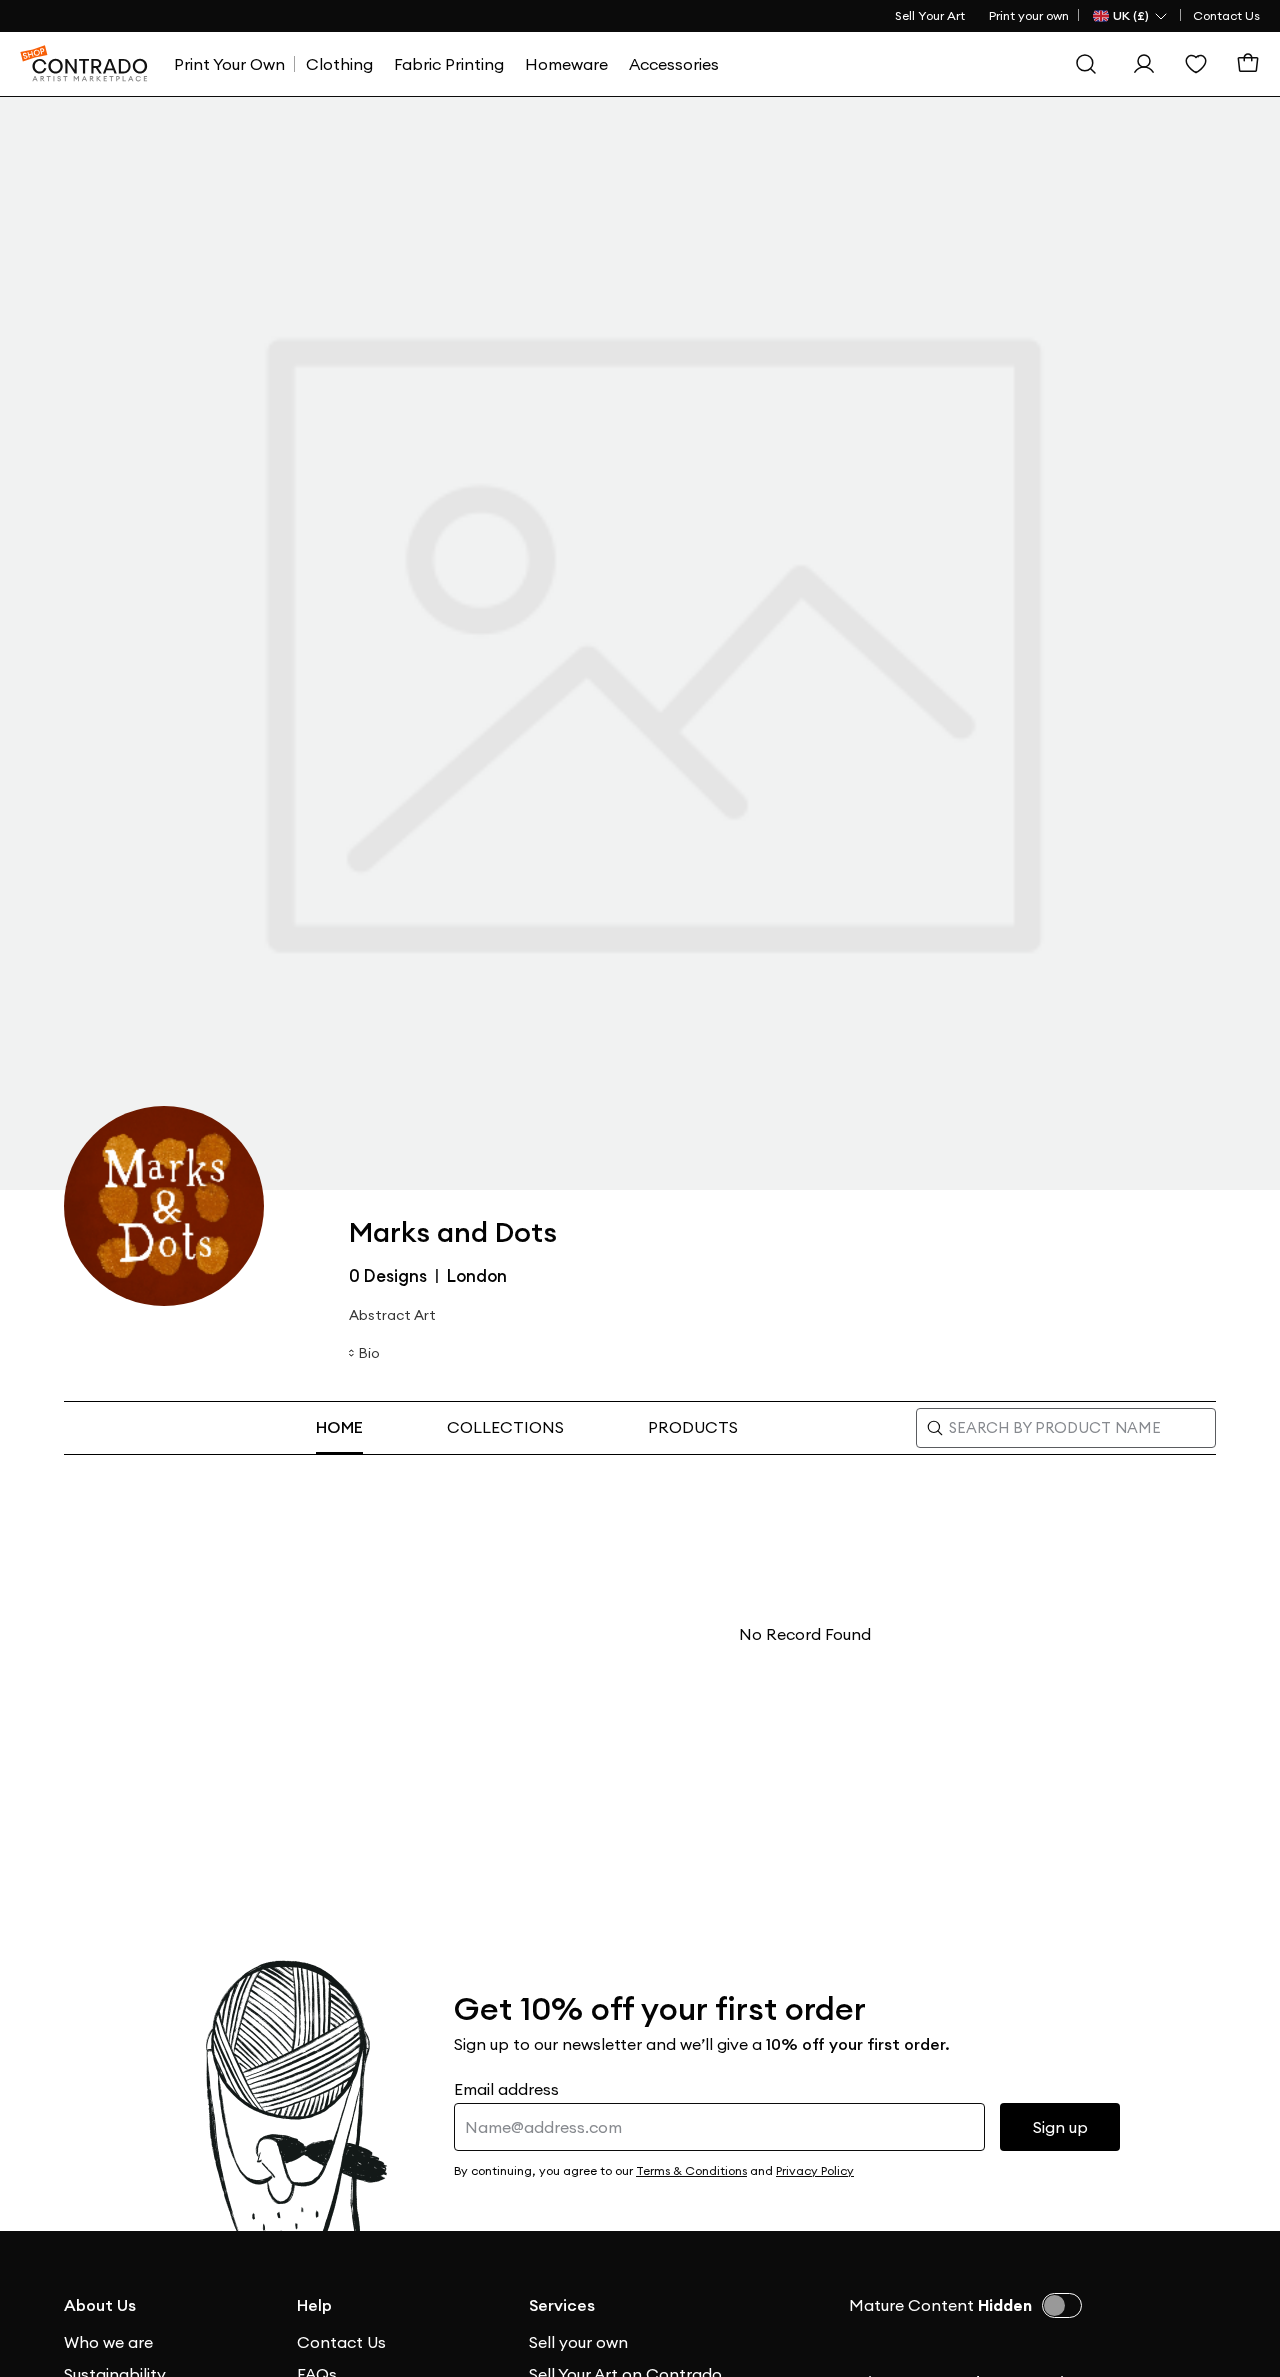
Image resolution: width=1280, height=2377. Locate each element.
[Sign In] (1144, 64)
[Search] (1086, 64)
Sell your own (578, 2342)
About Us (100, 2305)
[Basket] (1248, 64)
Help (314, 2305)
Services (562, 2305)
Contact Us (1226, 15)
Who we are (108, 2342)
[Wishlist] (1196, 64)
